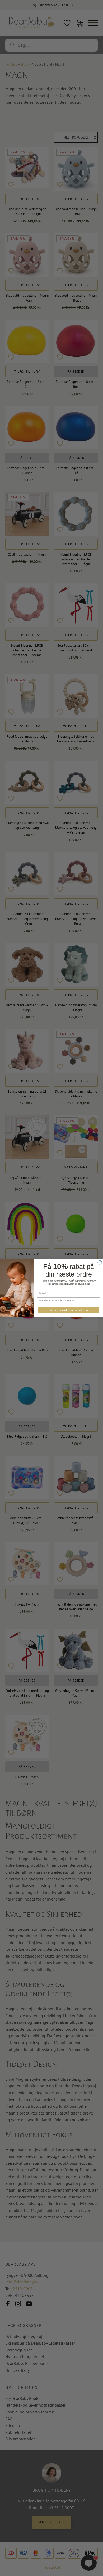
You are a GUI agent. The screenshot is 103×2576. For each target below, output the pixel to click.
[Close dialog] (100, 1262)
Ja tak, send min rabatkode (69, 1310)
